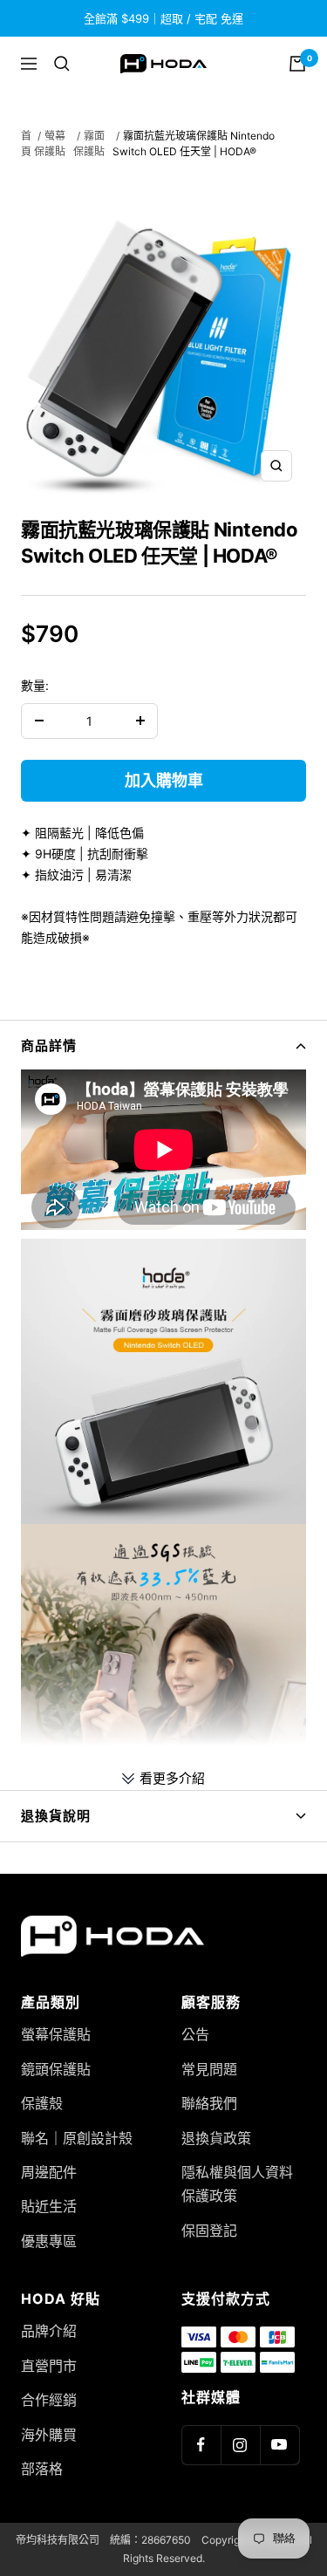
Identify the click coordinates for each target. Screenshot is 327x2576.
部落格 (42, 2469)
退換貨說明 (56, 1816)
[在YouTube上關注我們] (279, 2445)
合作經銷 (49, 2400)
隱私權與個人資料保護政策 (237, 2184)
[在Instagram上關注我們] (240, 2445)
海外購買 (49, 2435)
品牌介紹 (49, 2331)
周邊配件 (49, 2172)
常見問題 (209, 2069)
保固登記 (209, 2231)
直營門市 (49, 2366)
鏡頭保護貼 (56, 2069)
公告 (195, 2034)
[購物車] (297, 64)
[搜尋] (62, 64)
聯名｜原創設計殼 (77, 2138)
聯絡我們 (209, 2103)
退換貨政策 (216, 2138)
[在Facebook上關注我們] (201, 2445)
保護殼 (42, 2103)
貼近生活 (49, 2206)
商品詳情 (49, 1045)
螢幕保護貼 (56, 2034)
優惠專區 (49, 2241)
